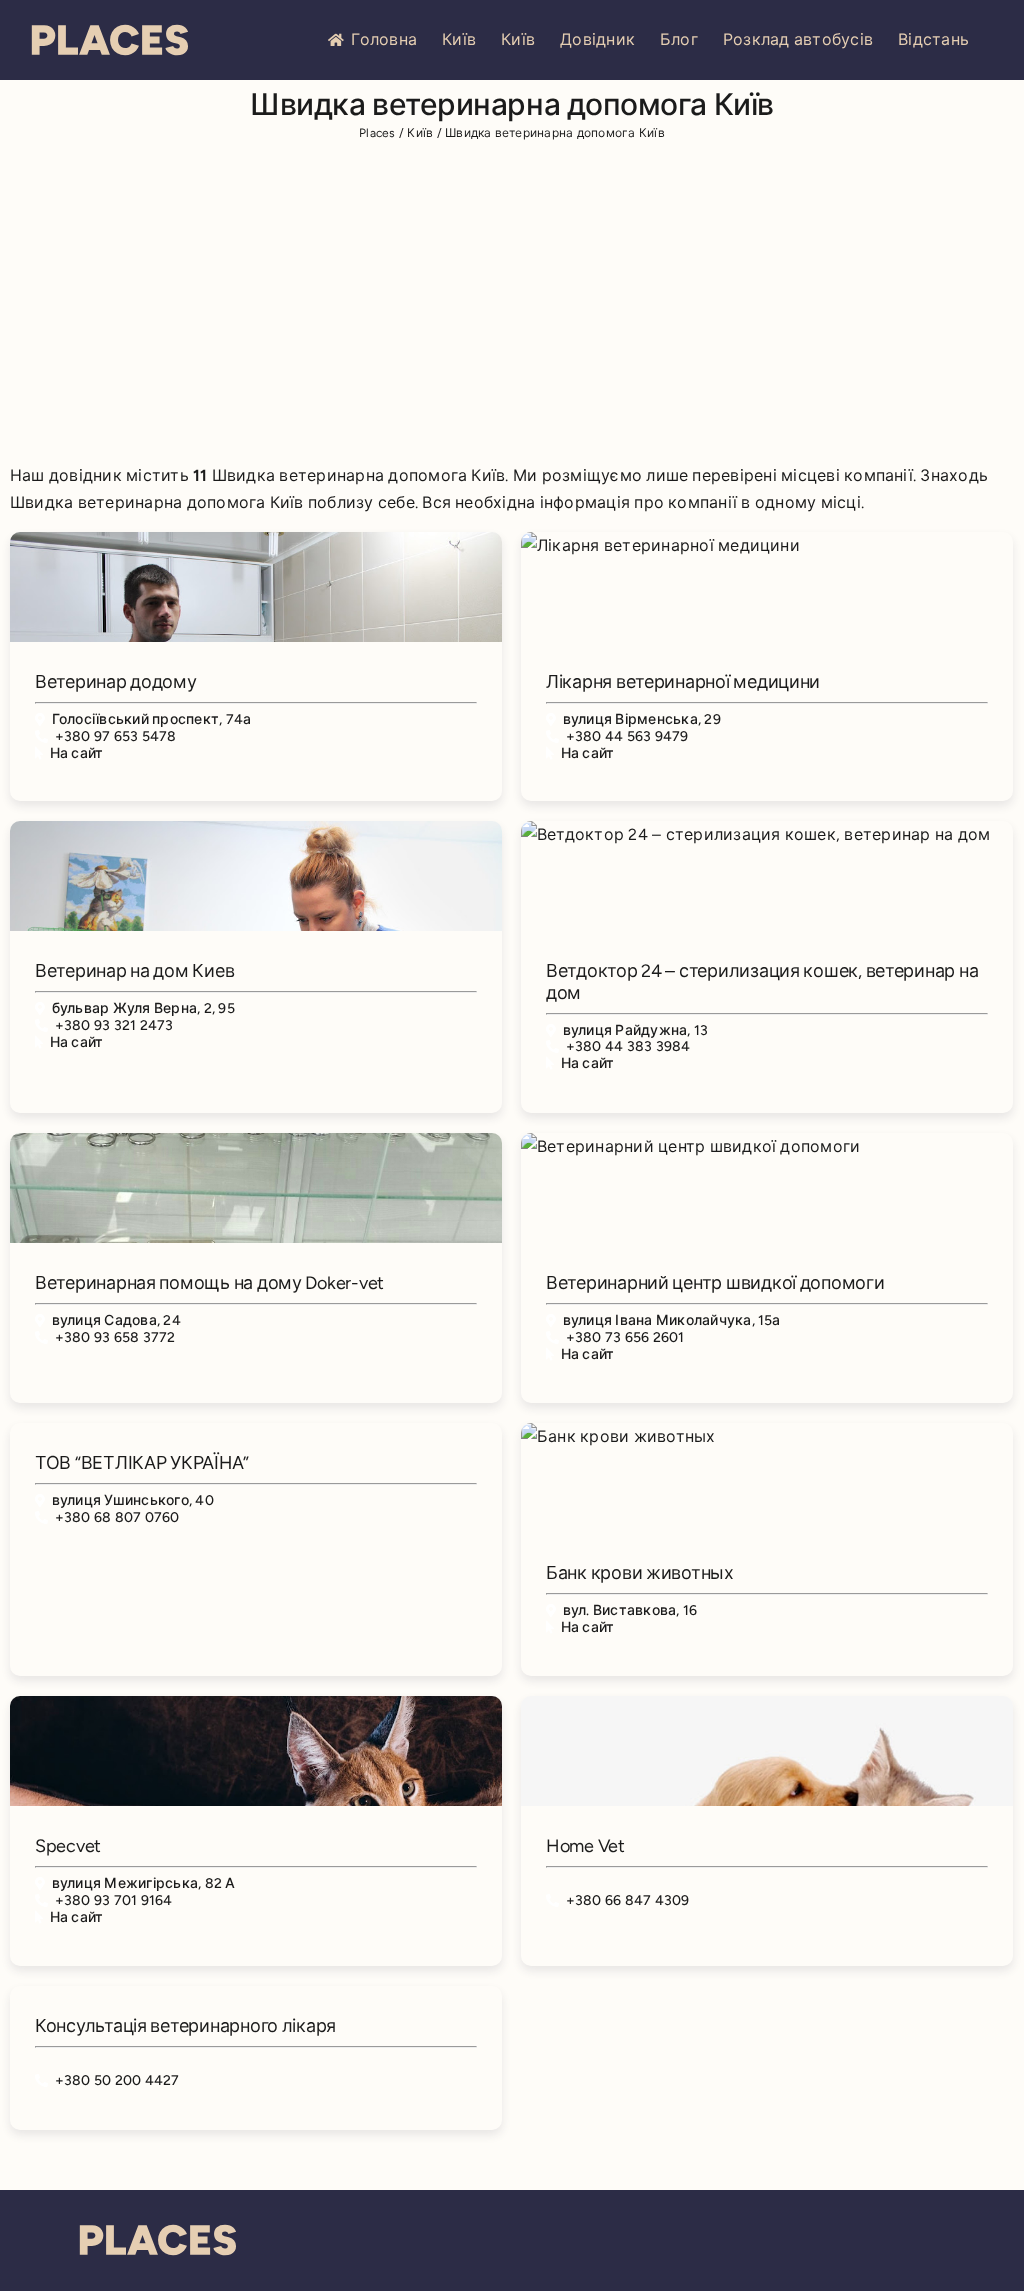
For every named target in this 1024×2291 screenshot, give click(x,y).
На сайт (77, 753)
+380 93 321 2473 (114, 1025)
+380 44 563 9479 (627, 736)
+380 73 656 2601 (625, 1337)
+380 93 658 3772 (115, 1337)
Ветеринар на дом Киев (134, 971)
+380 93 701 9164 (114, 1900)
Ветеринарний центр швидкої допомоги (715, 1283)
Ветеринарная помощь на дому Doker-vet (209, 1283)
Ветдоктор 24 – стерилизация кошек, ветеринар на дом (762, 982)
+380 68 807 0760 (117, 1517)
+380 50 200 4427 (117, 2080)
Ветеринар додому (116, 682)
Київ (459, 39)
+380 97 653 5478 (116, 736)
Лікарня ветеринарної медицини (683, 682)
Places (377, 133)
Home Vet (585, 1846)
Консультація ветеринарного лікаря (185, 2026)
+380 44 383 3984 (628, 1046)
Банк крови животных (640, 1573)
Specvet (68, 1846)
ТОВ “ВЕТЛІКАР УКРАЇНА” (142, 1463)
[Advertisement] (512, 306)
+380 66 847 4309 (628, 1900)
